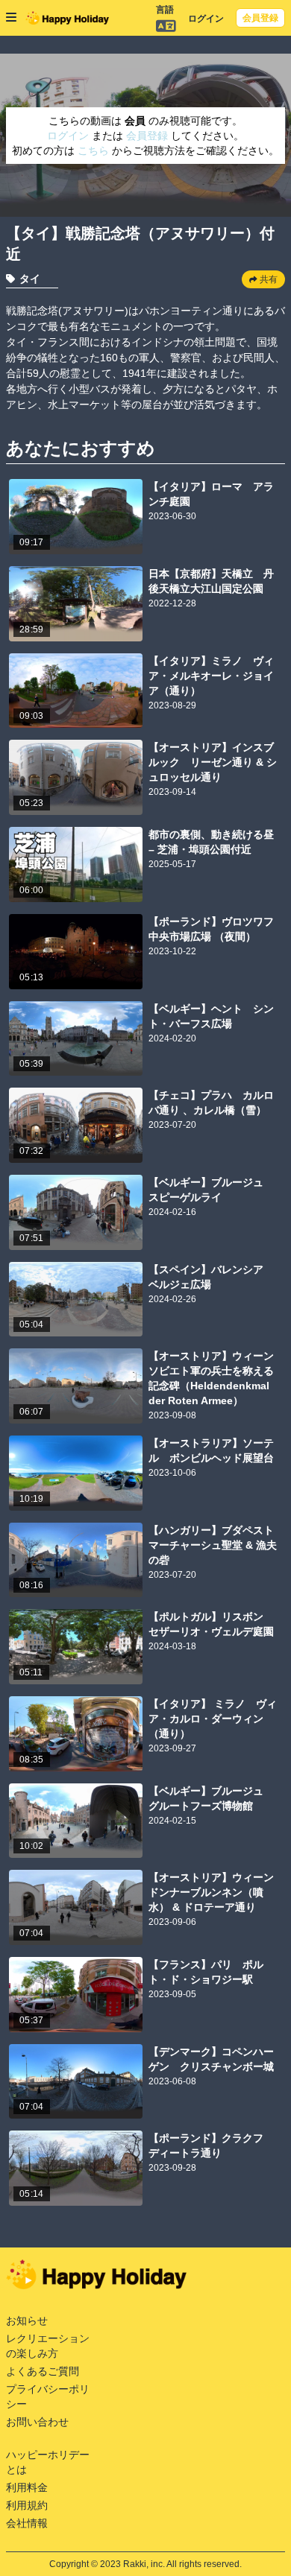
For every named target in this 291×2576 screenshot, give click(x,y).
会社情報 (27, 2523)
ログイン (206, 19)
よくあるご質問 (43, 2371)
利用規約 (27, 2505)
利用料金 (27, 2487)
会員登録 (260, 18)
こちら (95, 150)
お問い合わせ (37, 2422)
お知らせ (27, 2320)
